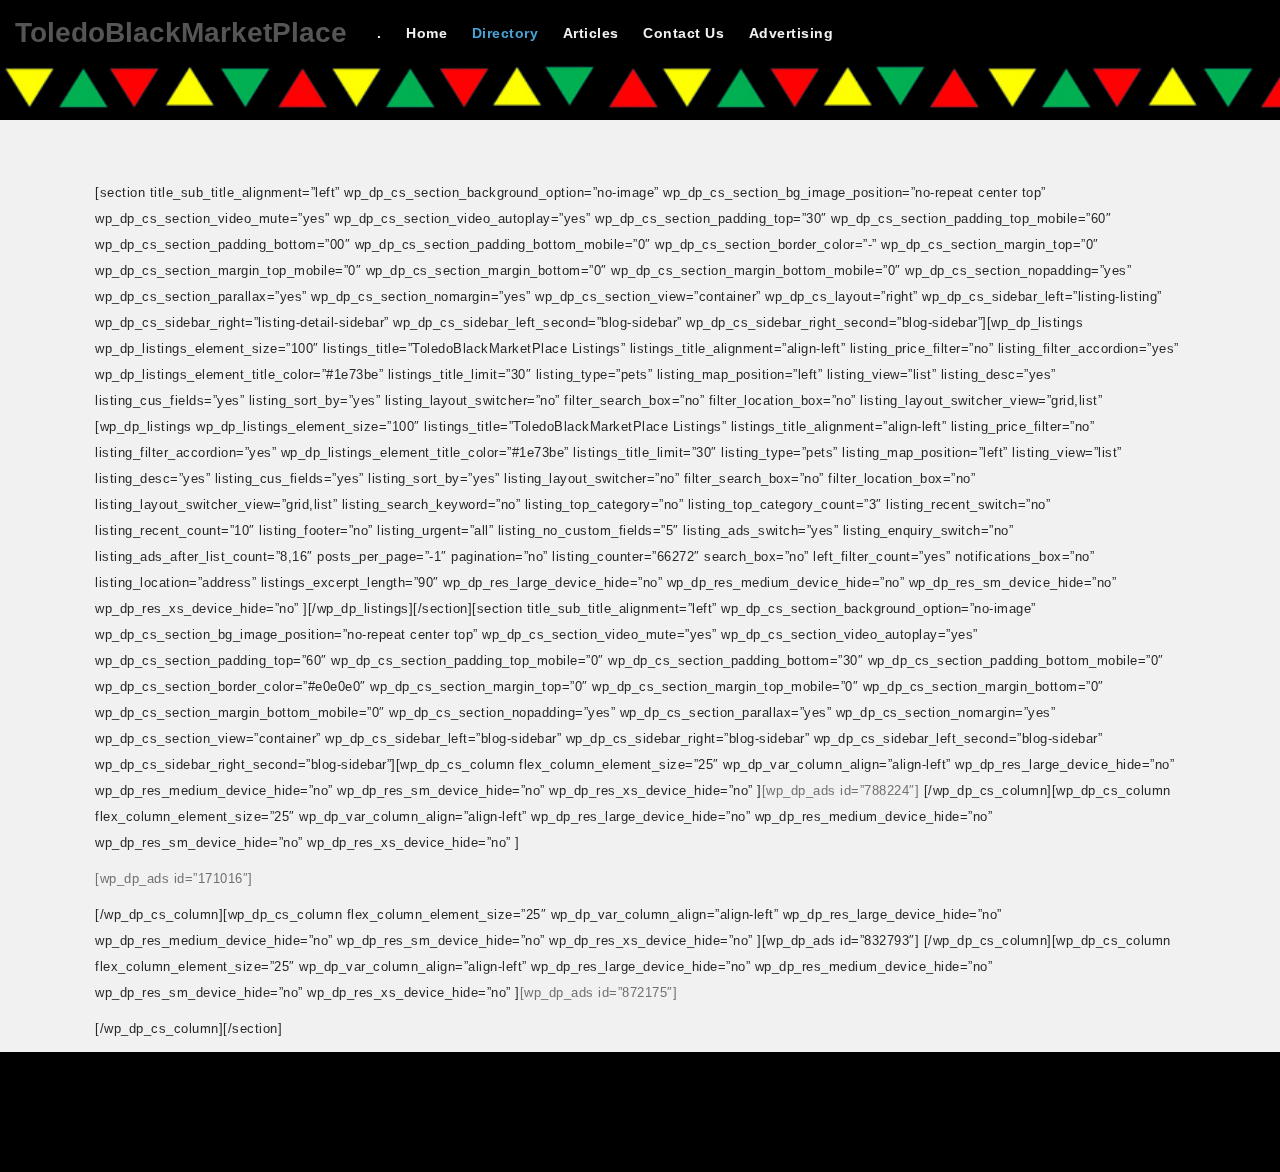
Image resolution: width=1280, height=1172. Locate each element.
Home (426, 33)
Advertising (791, 33)
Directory (505, 33)
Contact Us (683, 33)
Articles (591, 33)
